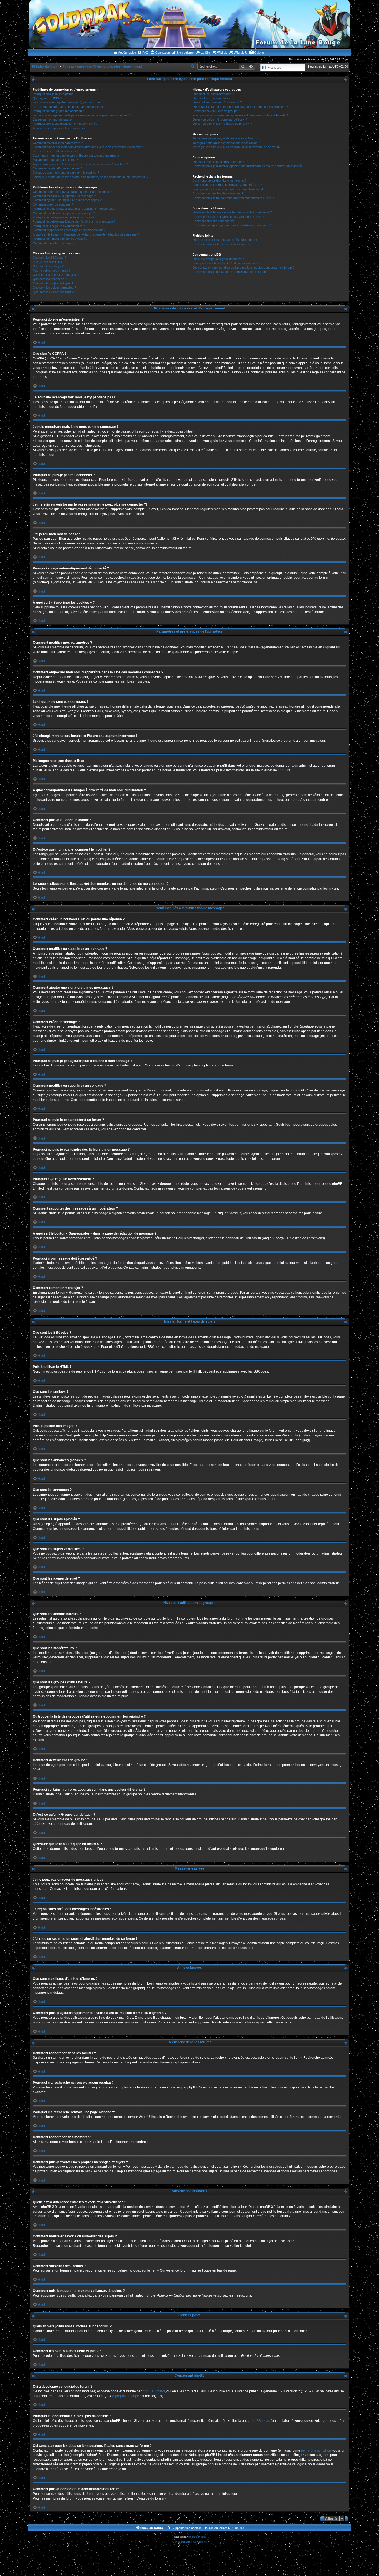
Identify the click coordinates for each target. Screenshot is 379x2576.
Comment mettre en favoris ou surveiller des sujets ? (228, 217)
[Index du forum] (189, 24)
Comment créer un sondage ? (53, 204)
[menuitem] (143, 53)
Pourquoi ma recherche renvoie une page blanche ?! (228, 189)
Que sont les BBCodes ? (49, 258)
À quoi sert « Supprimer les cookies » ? (59, 128)
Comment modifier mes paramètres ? (58, 143)
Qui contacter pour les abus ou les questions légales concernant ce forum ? (243, 268)
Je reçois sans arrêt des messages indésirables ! (226, 143)
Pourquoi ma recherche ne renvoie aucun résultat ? (227, 185)
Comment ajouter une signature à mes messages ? (67, 200)
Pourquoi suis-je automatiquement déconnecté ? (65, 124)
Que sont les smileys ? (48, 266)
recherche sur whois (316, 2450)
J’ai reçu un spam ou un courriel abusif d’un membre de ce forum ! (237, 147)
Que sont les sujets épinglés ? (53, 283)
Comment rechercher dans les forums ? (219, 181)
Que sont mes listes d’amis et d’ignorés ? (220, 162)
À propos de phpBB (127, 2396)
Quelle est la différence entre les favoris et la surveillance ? (232, 212)
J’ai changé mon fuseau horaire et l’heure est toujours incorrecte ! (77, 156)
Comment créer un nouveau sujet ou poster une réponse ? (72, 192)
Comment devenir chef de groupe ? (216, 111)
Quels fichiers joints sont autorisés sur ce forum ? (226, 240)
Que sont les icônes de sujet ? (53, 292)
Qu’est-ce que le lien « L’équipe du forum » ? (222, 124)
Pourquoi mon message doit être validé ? (60, 239)
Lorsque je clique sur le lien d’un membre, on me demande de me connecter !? (91, 177)
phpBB (283, 770)
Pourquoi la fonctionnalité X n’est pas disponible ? (225, 263)
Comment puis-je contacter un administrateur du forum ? (230, 272)
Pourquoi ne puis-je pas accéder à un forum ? (63, 217)
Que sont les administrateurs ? (213, 94)
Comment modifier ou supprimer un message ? (64, 196)
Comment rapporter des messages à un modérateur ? (69, 230)
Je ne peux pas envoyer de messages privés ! (224, 138)
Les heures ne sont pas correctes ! (56, 151)
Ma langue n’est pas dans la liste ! (55, 160)
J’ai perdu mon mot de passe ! (53, 119)
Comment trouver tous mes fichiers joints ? (221, 244)
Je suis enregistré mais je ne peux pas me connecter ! (69, 107)
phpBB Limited (154, 2391)
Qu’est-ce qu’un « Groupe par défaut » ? (220, 119)
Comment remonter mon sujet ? (54, 243)
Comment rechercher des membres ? (218, 193)
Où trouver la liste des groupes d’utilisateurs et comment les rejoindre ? (240, 107)
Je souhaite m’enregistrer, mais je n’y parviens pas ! (68, 102)
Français (274, 67)
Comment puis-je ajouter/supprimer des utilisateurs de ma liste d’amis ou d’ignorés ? (249, 166)
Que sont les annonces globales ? (56, 275)
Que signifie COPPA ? (47, 98)
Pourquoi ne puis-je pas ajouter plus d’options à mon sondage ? (75, 209)
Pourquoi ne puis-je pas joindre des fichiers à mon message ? (74, 221)
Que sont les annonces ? (50, 279)
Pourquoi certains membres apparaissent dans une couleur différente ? (240, 115)
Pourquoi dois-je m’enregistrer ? (54, 94)
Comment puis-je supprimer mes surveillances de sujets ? (232, 225)
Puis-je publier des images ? (52, 271)
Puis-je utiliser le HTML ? (49, 262)
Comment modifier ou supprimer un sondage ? (64, 213)
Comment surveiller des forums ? (215, 221)
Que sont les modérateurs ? (211, 98)
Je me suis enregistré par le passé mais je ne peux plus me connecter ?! (82, 115)
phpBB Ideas (260, 2421)
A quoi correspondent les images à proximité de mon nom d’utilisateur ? (80, 164)
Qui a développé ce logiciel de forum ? (218, 259)
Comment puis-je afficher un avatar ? (58, 168)
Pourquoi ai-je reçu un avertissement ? (59, 226)
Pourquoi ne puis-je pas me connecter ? (60, 111)
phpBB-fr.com (197, 2537)
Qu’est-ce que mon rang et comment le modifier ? (66, 173)
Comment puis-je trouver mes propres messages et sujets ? (233, 198)
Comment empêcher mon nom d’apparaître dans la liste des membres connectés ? (88, 147)
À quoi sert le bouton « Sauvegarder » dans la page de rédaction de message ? (86, 234)
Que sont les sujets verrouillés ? (54, 288)
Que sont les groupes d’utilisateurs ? (217, 102)
